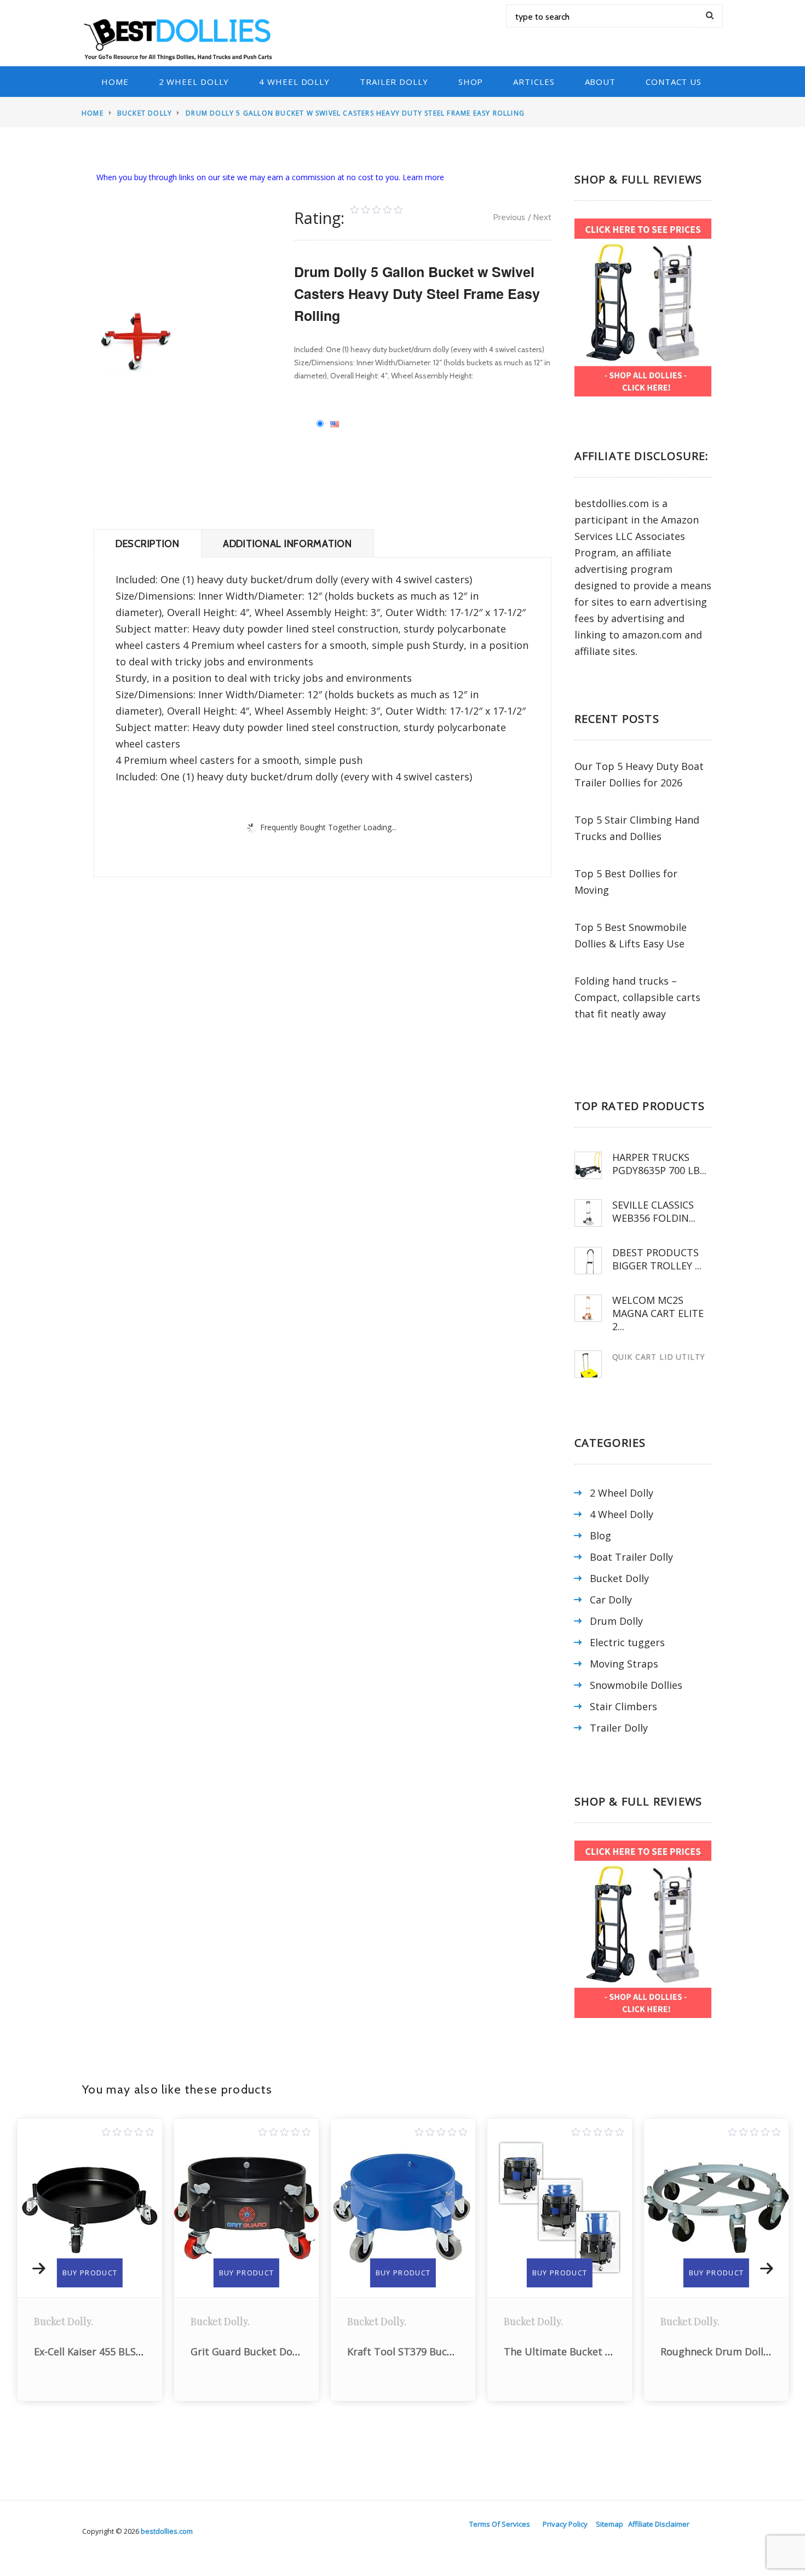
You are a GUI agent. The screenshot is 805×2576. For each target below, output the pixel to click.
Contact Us (674, 82)
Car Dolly (611, 1600)
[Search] (710, 16)
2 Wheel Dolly (194, 82)
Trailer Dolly (394, 82)
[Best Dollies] (181, 38)
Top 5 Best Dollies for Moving (626, 882)
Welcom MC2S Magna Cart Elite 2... (658, 1313)
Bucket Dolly (145, 113)
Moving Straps (624, 1664)
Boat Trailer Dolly (631, 1557)
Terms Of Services (500, 2524)
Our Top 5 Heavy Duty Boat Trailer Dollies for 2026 (639, 774)
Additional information (287, 544)
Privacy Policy (565, 2524)
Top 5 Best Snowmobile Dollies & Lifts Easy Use (631, 935)
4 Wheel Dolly (294, 82)
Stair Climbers (623, 1706)
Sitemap (610, 2524)
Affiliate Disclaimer (659, 2524)
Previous (509, 217)
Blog (600, 1536)
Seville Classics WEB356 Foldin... (654, 1211)
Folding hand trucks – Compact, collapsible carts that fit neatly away (637, 997)
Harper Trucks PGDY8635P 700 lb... (659, 1164)
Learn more (423, 177)
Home (115, 82)
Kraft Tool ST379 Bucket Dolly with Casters (292, 2351)
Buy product (90, 2273)
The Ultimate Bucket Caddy (412, 2351)
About (600, 82)
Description (148, 544)
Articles (534, 82)
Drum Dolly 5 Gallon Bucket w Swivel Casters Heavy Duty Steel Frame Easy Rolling (355, 113)
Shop (471, 82)
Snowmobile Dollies (636, 1685)
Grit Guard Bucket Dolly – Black (108, 2351)
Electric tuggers (627, 1642)
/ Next (540, 217)
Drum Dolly (616, 1621)
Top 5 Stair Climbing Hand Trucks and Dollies (637, 828)
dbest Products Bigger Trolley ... (657, 1259)
